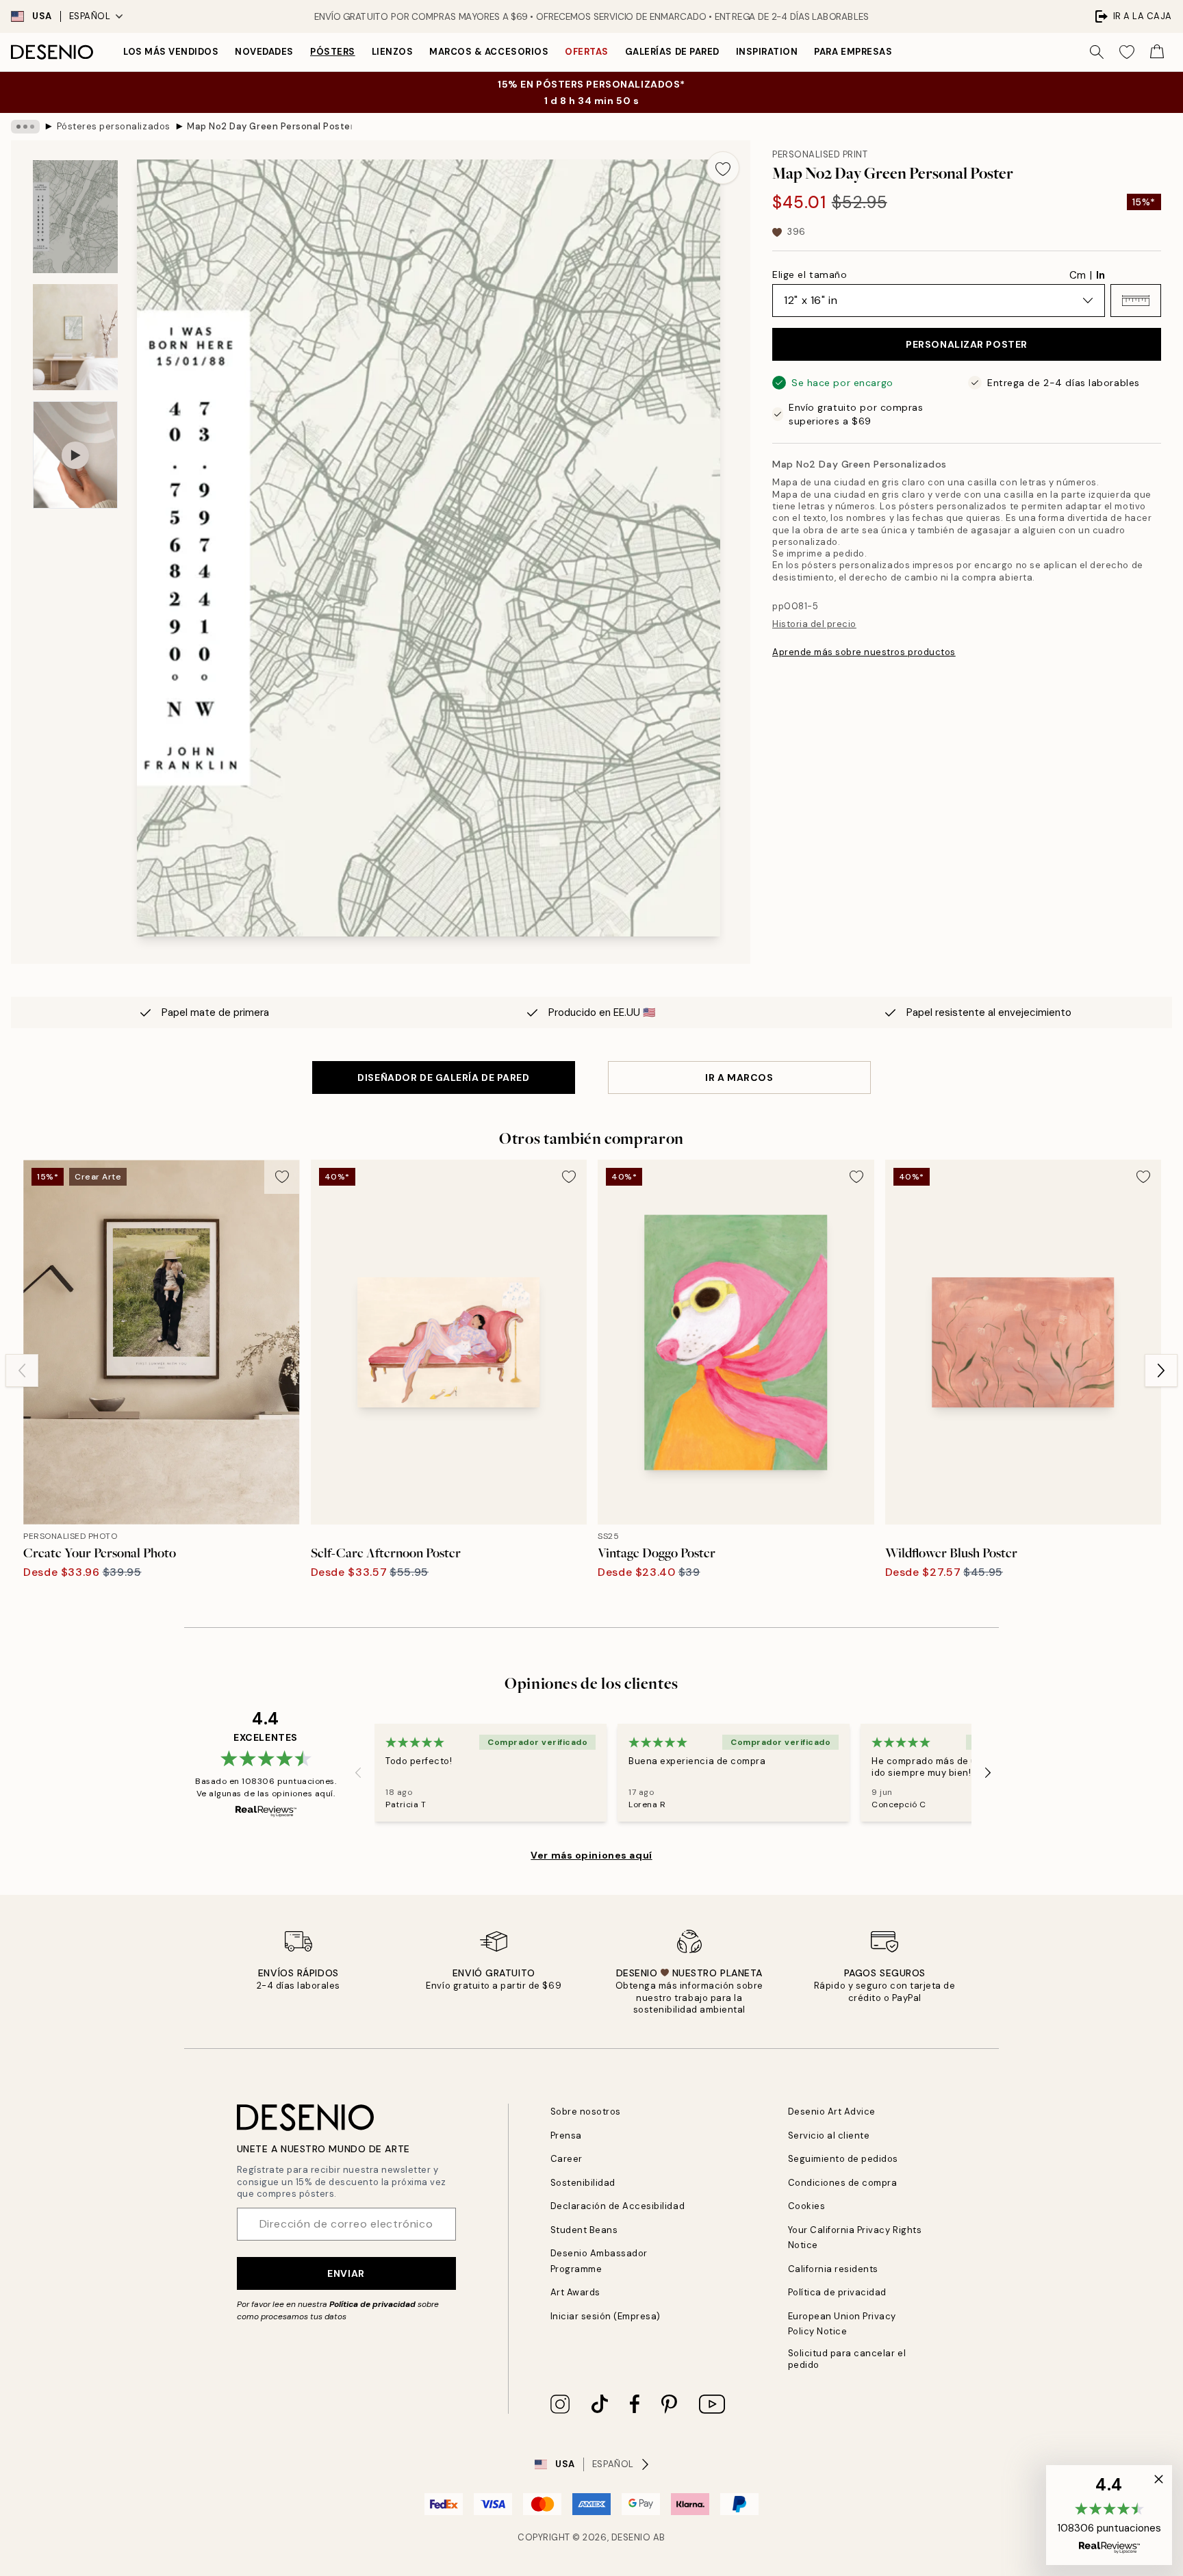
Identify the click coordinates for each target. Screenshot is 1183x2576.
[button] (1136, 301)
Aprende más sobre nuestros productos (864, 652)
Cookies (807, 2206)
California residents (833, 2269)
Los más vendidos (171, 52)
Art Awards (575, 2292)
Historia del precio (814, 624)
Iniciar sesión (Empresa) (606, 2316)
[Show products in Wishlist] (1127, 52)
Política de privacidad (372, 2304)
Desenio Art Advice (832, 2112)
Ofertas (587, 52)
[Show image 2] (75, 337)
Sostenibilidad (583, 2183)
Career (567, 2159)
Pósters (333, 52)
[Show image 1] (75, 217)
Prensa (566, 2135)
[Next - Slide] (1161, 1370)
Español (90, 16)
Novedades (264, 52)
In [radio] (1101, 275)
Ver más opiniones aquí (591, 1855)
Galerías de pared (672, 52)
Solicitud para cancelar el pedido (847, 2359)
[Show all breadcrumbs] (25, 127)
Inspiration (767, 52)
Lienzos (393, 52)
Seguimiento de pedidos (843, 2159)
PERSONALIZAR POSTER (967, 344)
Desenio (631, 2537)
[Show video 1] (75, 455)
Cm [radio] (1078, 275)
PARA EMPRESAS (853, 52)
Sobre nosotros (586, 2112)
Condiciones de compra (843, 2183)
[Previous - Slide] (22, 1370)
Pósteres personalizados (114, 126)
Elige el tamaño (810, 275)
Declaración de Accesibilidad (618, 2206)
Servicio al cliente (829, 2135)
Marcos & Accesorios (489, 52)
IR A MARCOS (739, 1077)
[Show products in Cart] (1157, 52)
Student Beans (584, 2230)
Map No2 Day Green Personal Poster (269, 126)
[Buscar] (1097, 52)
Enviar (346, 2273)
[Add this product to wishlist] (723, 168)
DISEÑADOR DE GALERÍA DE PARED (443, 1077)
